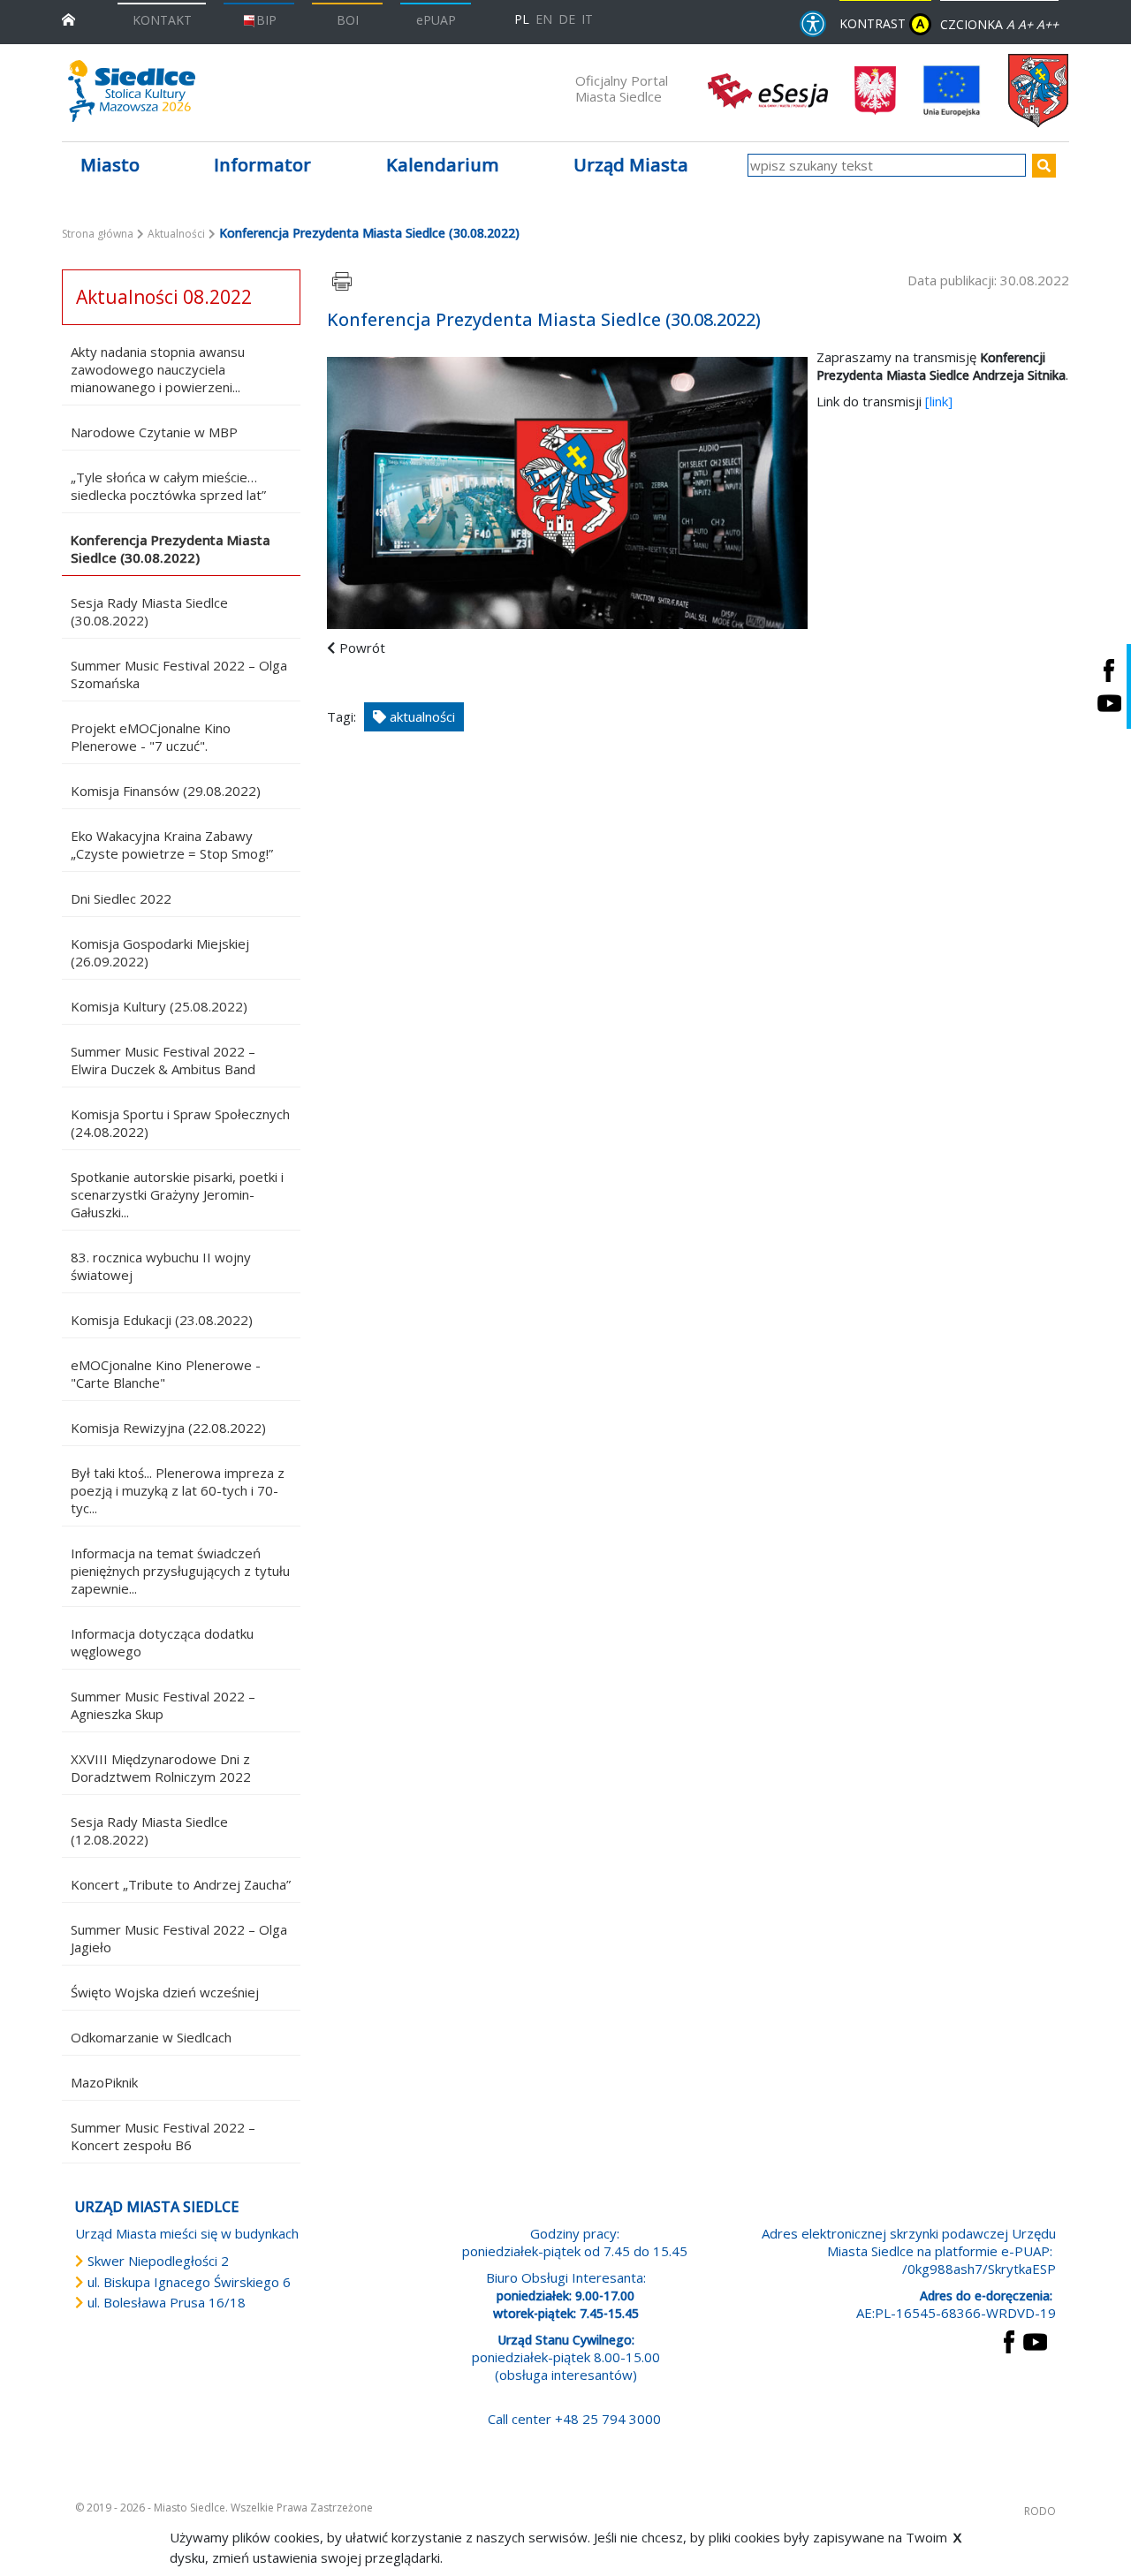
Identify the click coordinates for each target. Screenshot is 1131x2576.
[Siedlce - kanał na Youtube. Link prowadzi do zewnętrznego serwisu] (1109, 703)
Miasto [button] (110, 165)
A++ (1048, 24)
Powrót (362, 648)
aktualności (421, 716)
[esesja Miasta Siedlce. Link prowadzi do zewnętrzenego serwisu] (768, 89)
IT (587, 19)
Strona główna (98, 234)
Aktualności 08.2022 (164, 297)
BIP (266, 20)
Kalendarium (443, 165)
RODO (1040, 2511)
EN (544, 19)
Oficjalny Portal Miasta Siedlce (622, 88)
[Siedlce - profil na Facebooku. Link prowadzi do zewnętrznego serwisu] (1109, 670)
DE (567, 19)
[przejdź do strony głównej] (68, 18)
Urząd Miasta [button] (631, 165)
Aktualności (176, 234)
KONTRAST (882, 23)
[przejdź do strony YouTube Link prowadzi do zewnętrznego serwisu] (1035, 2340)
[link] (939, 401)
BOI (348, 20)
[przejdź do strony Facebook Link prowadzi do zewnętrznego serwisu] (1009, 2340)
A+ (1025, 24)
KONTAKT (162, 20)
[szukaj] (1044, 166)
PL (522, 19)
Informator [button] (262, 165)
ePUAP (436, 20)
